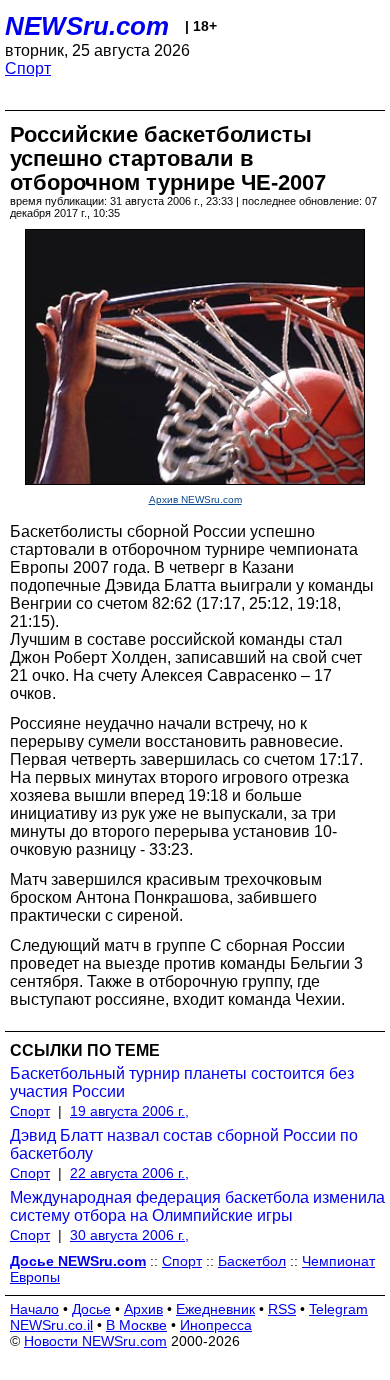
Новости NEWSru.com (95, 1341)
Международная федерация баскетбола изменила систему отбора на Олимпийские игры (197, 1206)
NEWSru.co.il (51, 1325)
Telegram (338, 1309)
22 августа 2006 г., (129, 1173)
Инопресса (216, 1325)
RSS (282, 1309)
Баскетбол (252, 1261)
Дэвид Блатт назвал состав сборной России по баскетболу (184, 1144)
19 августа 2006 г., (129, 1111)
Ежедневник (215, 1309)
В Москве (136, 1325)
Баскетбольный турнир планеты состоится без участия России (182, 1082)
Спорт (28, 68)
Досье (91, 1309)
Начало (34, 1309)
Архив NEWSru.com (195, 499)
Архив (143, 1309)
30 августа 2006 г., (129, 1235)
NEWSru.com (87, 26)
